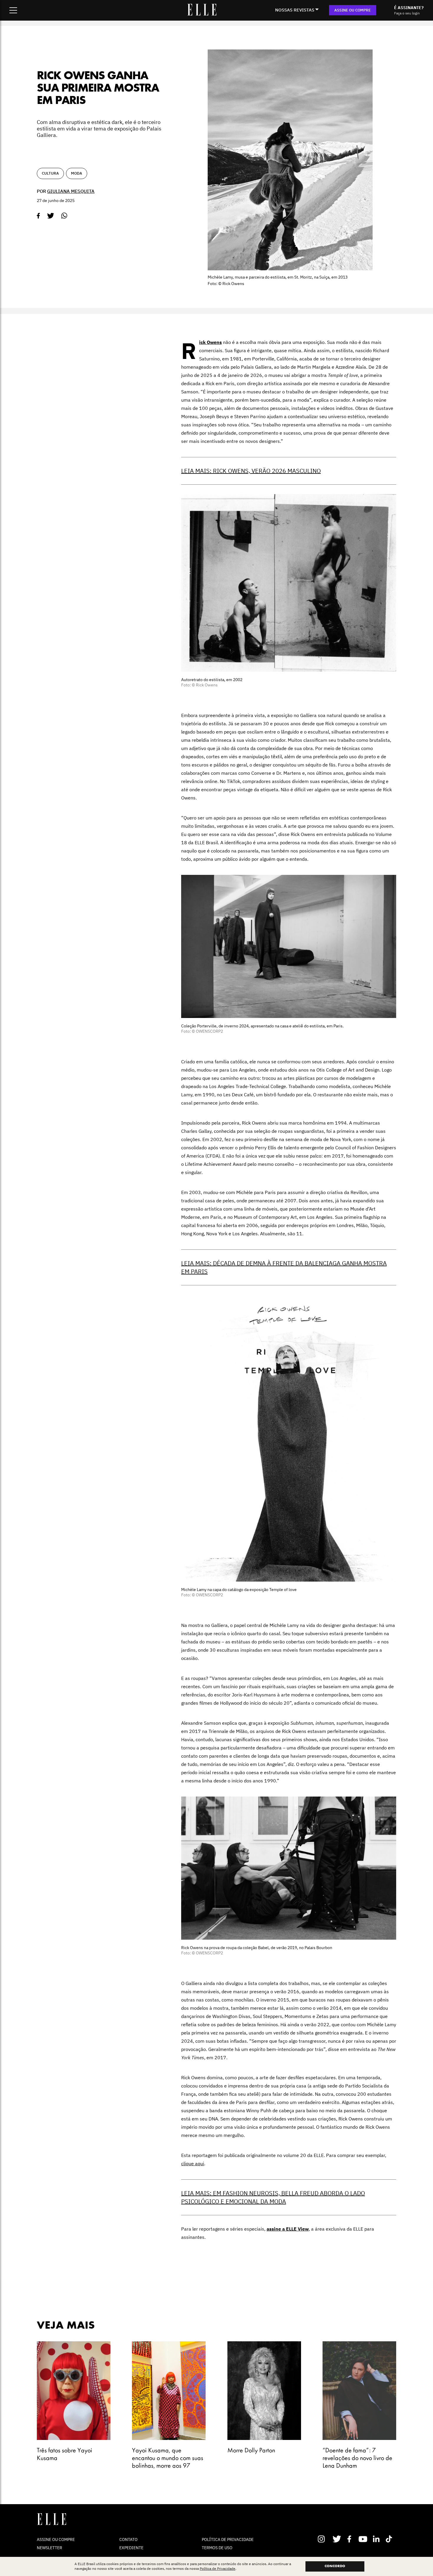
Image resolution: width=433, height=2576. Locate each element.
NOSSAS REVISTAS (295, 10)
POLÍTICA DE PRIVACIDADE (228, 2539)
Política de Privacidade (218, 2569)
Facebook (350, 2539)
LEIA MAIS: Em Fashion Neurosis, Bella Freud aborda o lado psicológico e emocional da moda (273, 2197)
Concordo (335, 2566)
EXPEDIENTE (131, 2548)
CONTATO (128, 2539)
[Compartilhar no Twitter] (51, 216)
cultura (50, 173)
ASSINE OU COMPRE (353, 10)
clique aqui (193, 2163)
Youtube (364, 2539)
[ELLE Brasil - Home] (202, 14)
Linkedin (377, 2539)
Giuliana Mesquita (71, 191)
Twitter (337, 2539)
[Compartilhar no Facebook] (38, 216)
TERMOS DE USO (217, 2548)
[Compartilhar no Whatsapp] (64, 216)
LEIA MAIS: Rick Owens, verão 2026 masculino (251, 471)
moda (77, 173)
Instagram (324, 2539)
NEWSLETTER (49, 2548)
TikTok (390, 2539)
